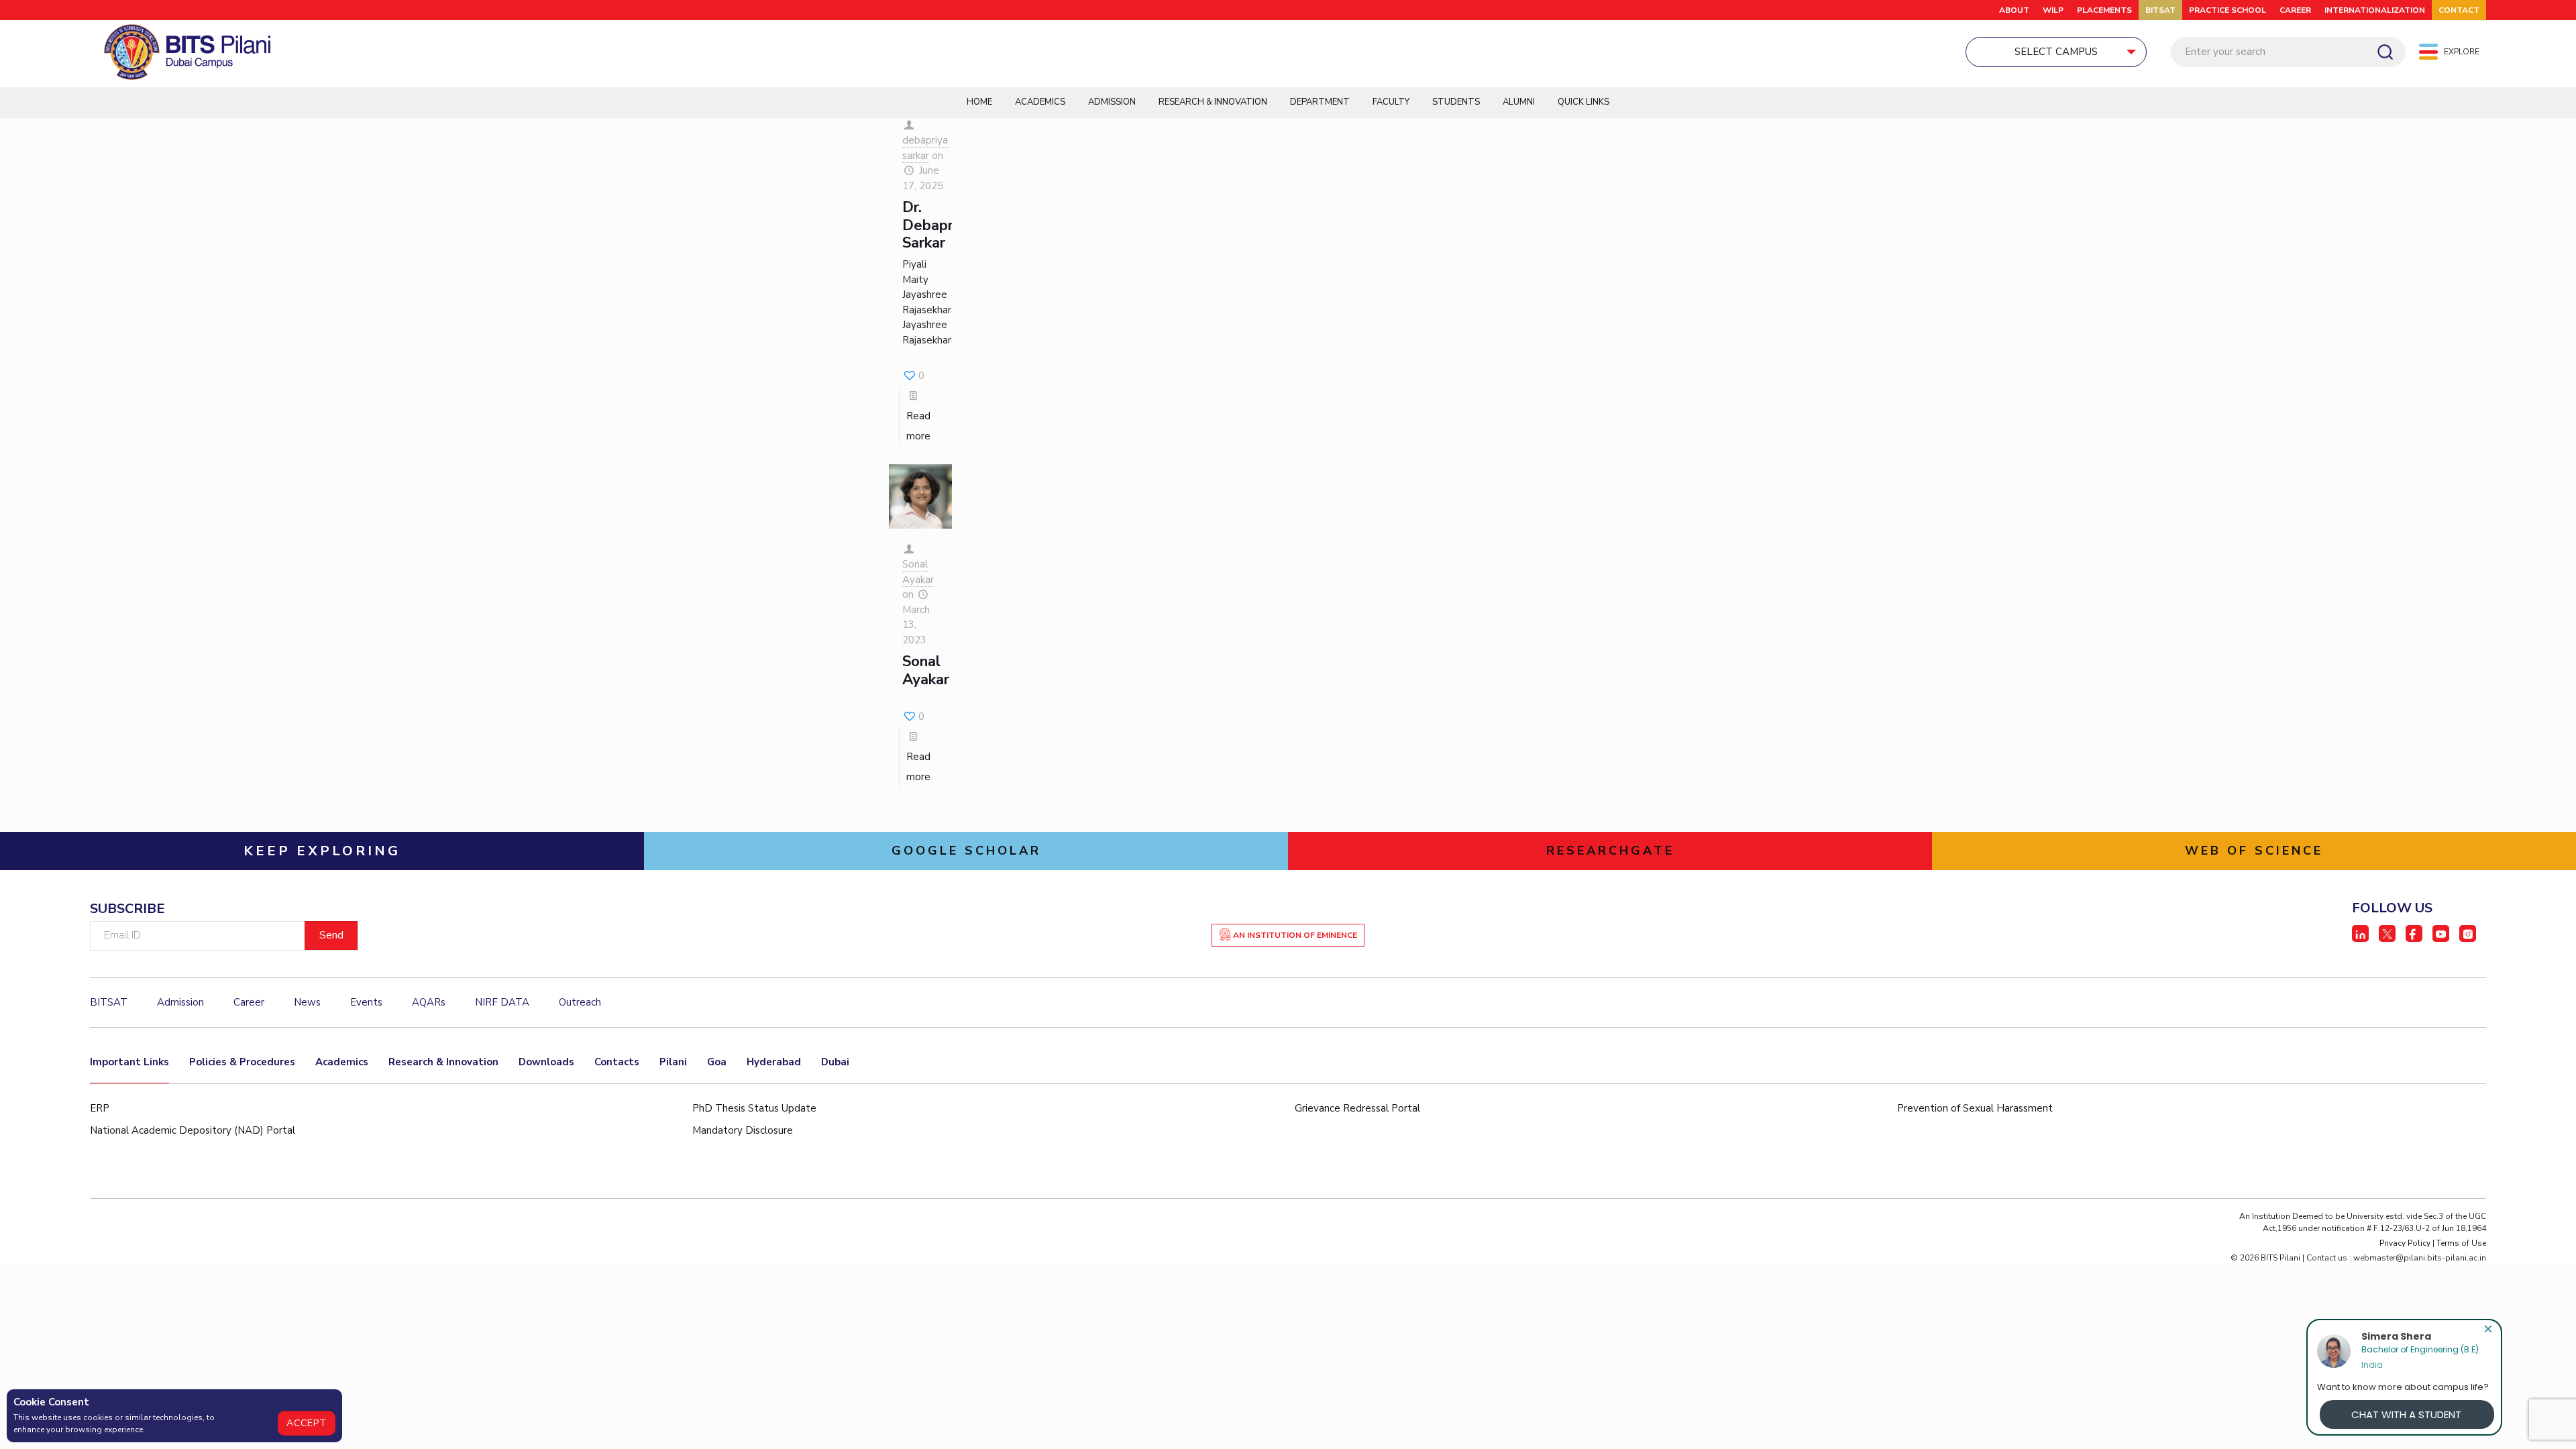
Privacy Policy (2405, 1243)
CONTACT (2459, 10)
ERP (100, 1108)
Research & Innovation (1213, 102)
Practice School (2228, 10)
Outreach (580, 1002)
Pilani (673, 1062)
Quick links (1584, 102)
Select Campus (2056, 52)
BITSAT (2160, 10)
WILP (2053, 10)
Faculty (1391, 102)
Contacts (617, 1062)
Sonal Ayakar (918, 572)
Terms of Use (2461, 1243)
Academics (1040, 102)
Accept (307, 1423)
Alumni (1519, 102)
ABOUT (2014, 10)
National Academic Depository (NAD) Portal (193, 1130)
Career (2295, 10)
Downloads (546, 1062)
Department (1320, 102)
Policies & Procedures (242, 1062)
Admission (1112, 102)
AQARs (429, 1002)
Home (979, 102)
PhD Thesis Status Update (754, 1108)
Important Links (129, 1062)
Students (1456, 102)
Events (366, 1002)
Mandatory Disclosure (743, 1130)
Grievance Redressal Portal (1357, 1108)
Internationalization (2375, 10)
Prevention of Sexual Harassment (1975, 1108)
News (307, 1002)
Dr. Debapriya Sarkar (937, 225)
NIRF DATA (502, 1002)
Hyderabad (774, 1062)
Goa (717, 1062)
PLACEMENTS (2104, 10)
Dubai (835, 1062)
